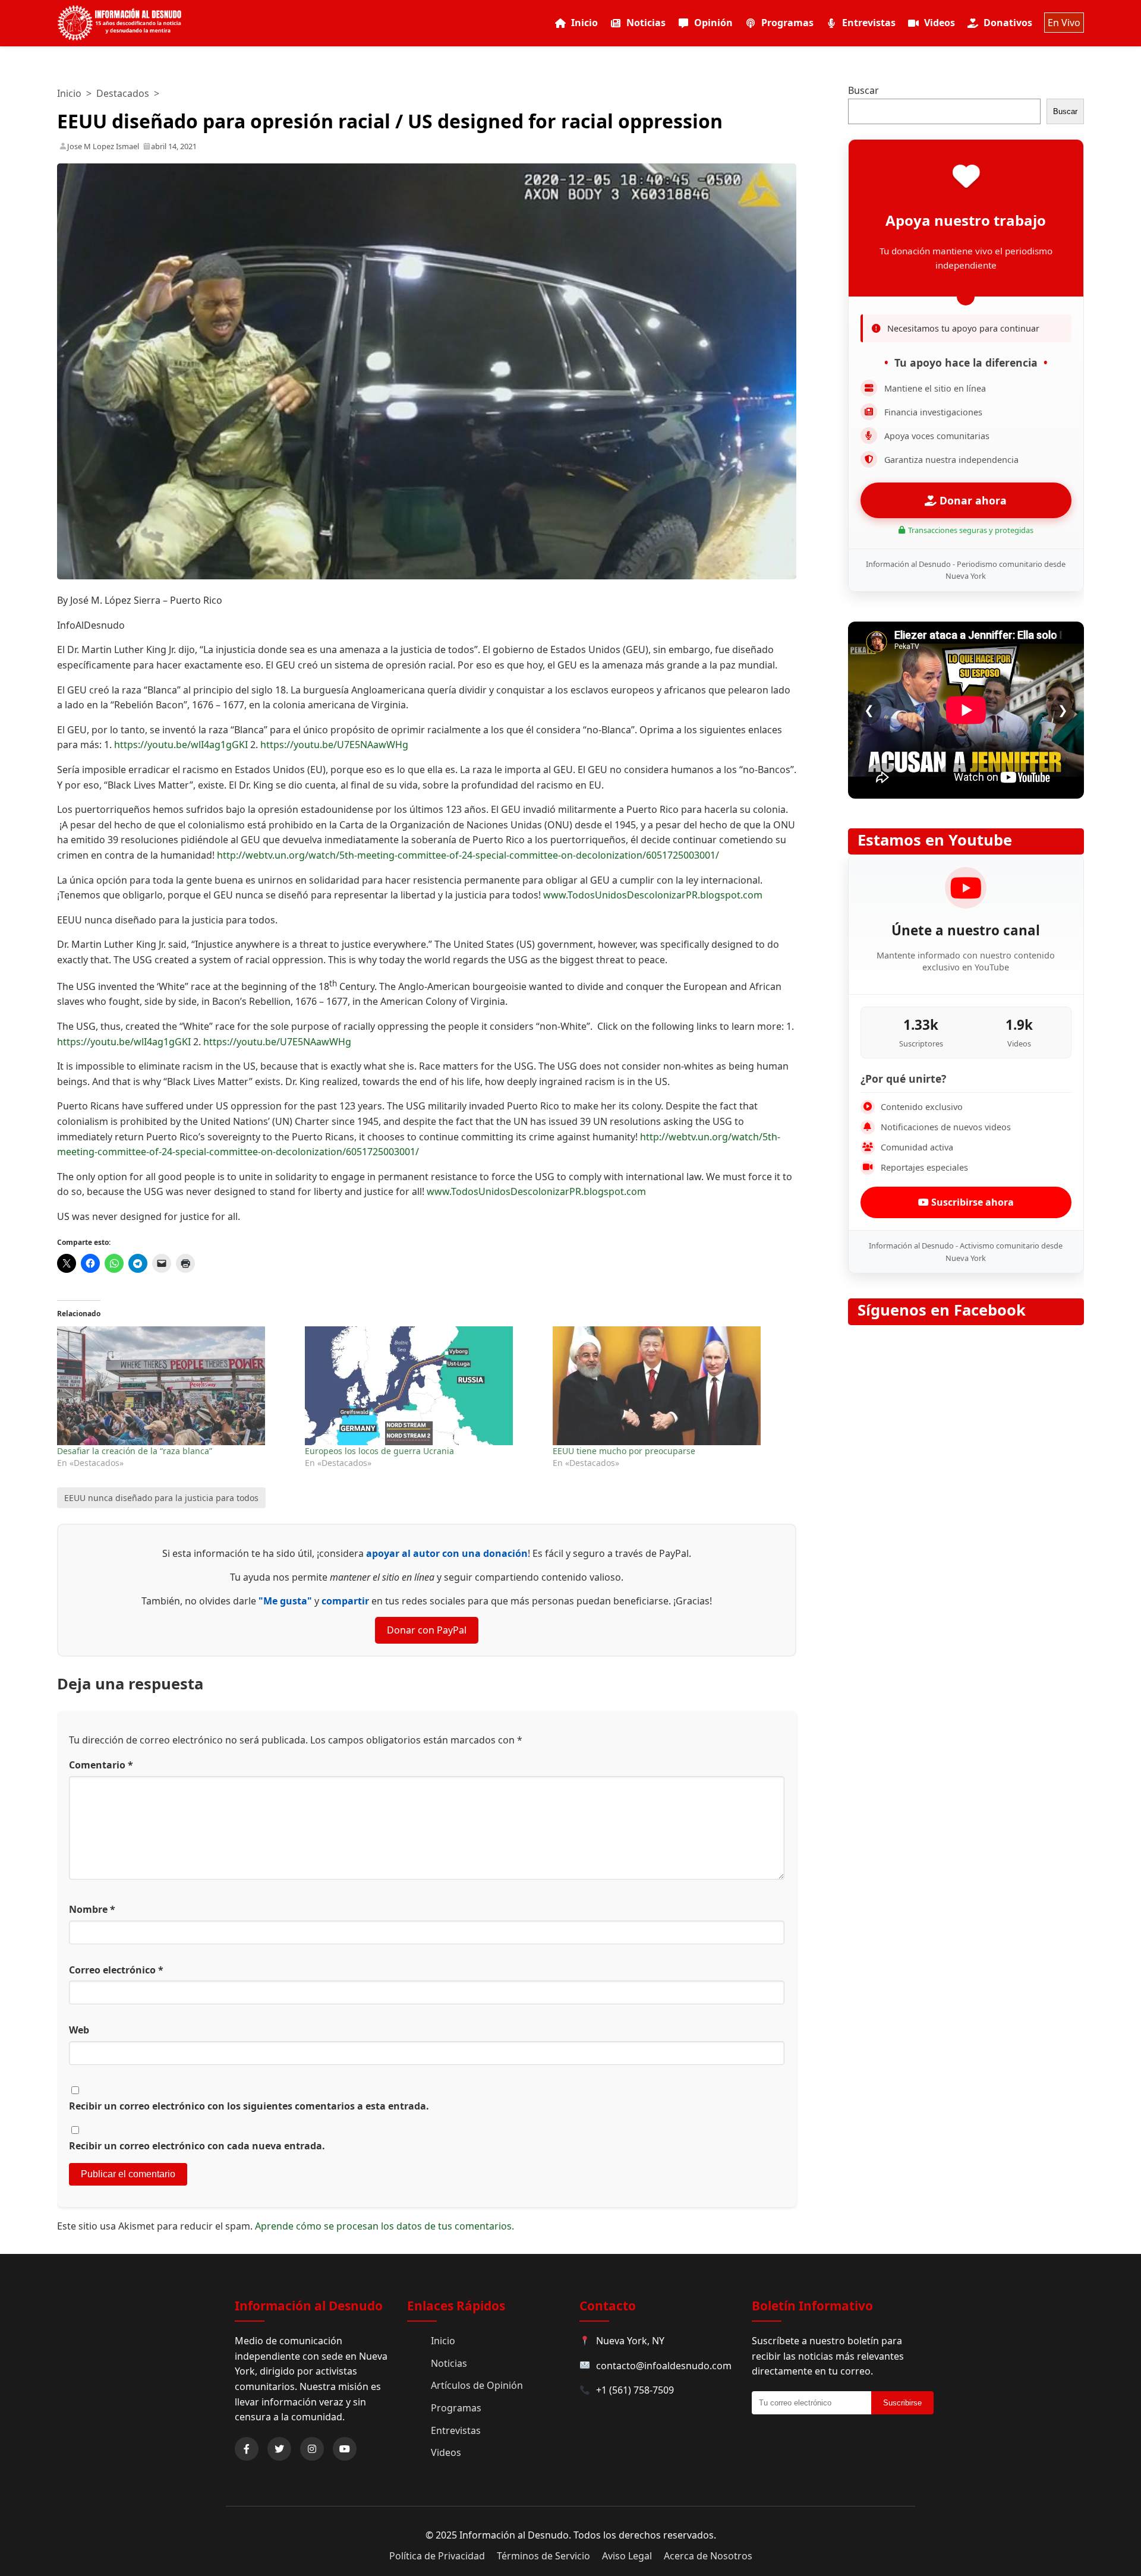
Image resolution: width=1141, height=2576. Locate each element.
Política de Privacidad (437, 2556)
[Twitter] (279, 2449)
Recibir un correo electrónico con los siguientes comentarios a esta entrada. (249, 2106)
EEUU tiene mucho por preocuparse (624, 1451)
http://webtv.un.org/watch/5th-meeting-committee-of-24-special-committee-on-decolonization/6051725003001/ (468, 855)
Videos (940, 23)
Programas (787, 23)
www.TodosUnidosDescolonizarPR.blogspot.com (653, 895)
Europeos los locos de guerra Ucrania (379, 1451)
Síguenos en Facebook (942, 1310)
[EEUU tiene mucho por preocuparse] (671, 1386)
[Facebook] (247, 2449)
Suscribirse (902, 2403)
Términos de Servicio (543, 2556)
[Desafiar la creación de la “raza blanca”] (175, 1386)
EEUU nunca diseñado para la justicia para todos (161, 1498)
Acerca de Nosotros (708, 2556)
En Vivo (1064, 23)
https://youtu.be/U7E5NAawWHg (334, 745)
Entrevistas (869, 23)
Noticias (646, 23)
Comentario (101, 1765)
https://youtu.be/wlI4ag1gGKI (181, 745)
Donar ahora (972, 500)
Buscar (863, 90)
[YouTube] (345, 2449)
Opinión (713, 23)
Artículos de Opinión (477, 2385)
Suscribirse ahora (971, 1202)
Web (79, 2030)
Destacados (123, 93)
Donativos (1008, 23)
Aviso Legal (627, 2556)
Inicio (584, 23)
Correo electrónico (116, 1970)
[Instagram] (312, 2449)
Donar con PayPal (427, 1630)
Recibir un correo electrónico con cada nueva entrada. (197, 2146)
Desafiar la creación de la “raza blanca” (135, 1451)
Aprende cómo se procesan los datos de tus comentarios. (384, 2226)
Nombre (92, 1909)
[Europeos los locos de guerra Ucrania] (423, 1386)
